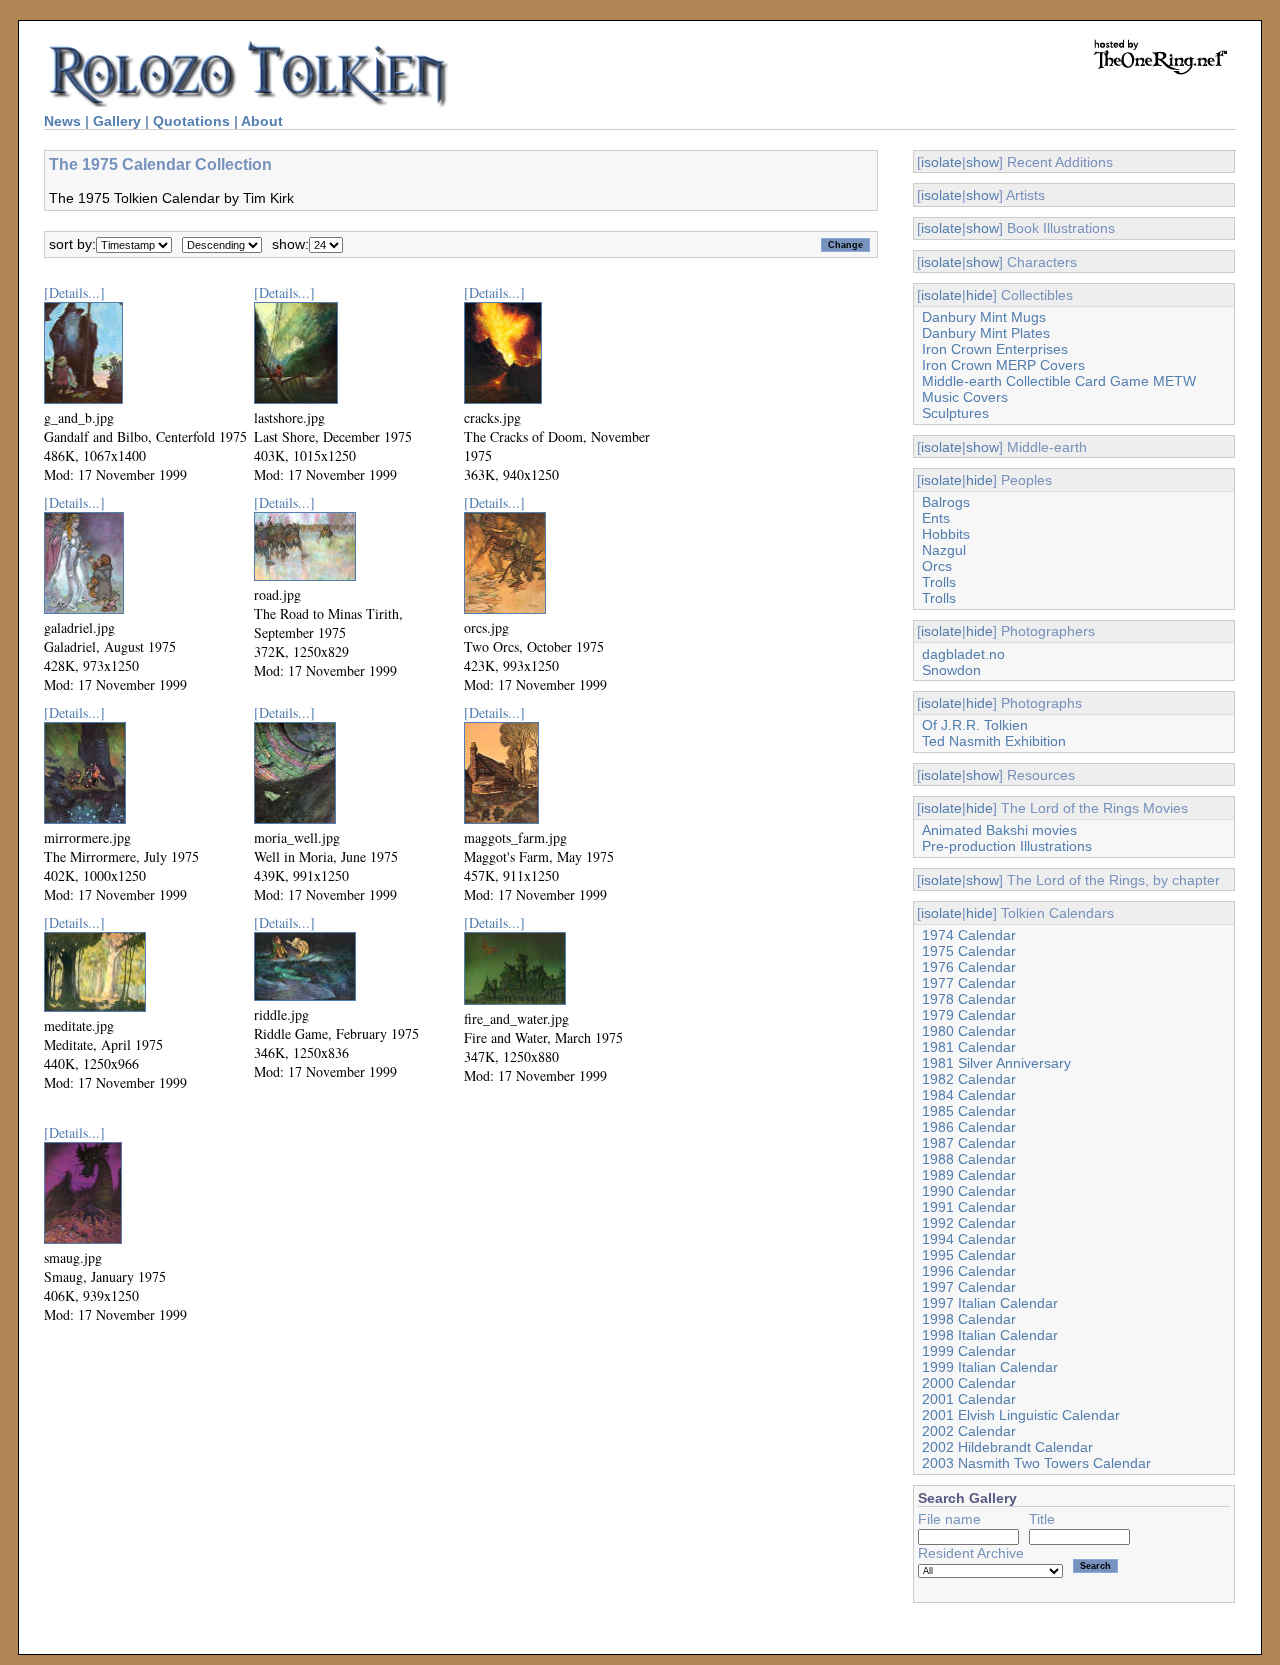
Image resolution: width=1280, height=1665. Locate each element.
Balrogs (946, 502)
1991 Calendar (969, 1207)
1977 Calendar (969, 983)
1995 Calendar (969, 1255)
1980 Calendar (969, 1031)
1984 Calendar (969, 1095)
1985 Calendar (969, 1111)
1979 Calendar (969, 1015)
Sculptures (955, 413)
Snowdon (951, 670)
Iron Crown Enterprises (995, 349)
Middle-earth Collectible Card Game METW (1059, 381)
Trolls (939, 582)
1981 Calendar (969, 1047)
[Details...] (74, 292)
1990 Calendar (969, 1191)
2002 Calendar (969, 1431)
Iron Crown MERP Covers (1003, 365)
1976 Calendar (969, 967)
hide (979, 295)
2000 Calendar (969, 1383)
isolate (941, 162)
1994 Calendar (969, 1239)
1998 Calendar (969, 1319)
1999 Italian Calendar (990, 1367)
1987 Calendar (969, 1143)
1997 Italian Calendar (990, 1303)
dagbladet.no (963, 654)
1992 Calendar (969, 1223)
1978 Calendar (969, 999)
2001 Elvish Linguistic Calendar (1021, 1415)
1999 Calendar (969, 1351)
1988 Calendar (969, 1159)
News (62, 121)
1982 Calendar (969, 1079)
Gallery (117, 121)
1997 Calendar (969, 1287)
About (262, 121)
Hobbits (946, 534)
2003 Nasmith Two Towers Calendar (1036, 1463)
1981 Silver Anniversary (996, 1063)
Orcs (937, 566)
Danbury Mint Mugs (984, 317)
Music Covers (965, 397)
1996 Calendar (969, 1271)
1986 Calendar (969, 1127)
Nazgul (944, 550)
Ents (936, 518)
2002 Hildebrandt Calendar (1007, 1447)
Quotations (191, 121)
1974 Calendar (969, 935)
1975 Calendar (969, 951)
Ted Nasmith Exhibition (994, 741)
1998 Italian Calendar (990, 1335)
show (982, 162)
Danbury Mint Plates (986, 333)
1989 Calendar (969, 1175)
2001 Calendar (969, 1399)
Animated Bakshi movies (999, 830)
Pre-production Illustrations (1007, 846)
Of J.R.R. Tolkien (975, 725)
